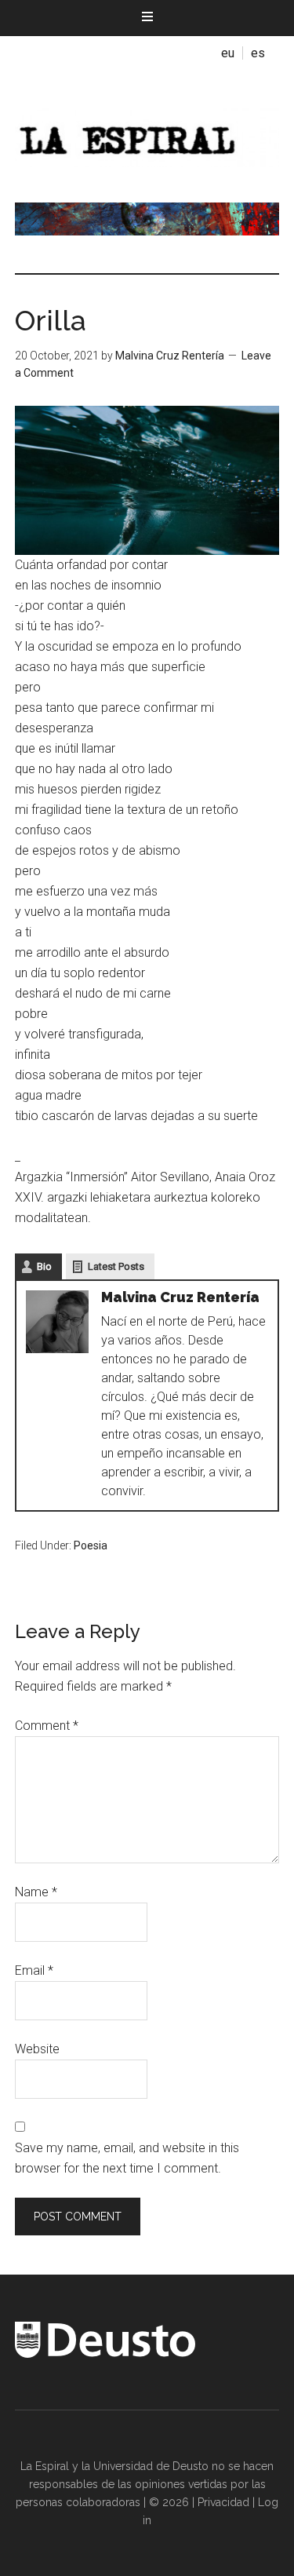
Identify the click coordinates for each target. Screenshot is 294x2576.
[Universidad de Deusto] (105, 2354)
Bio (44, 1266)
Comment (47, 1726)
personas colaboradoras (78, 2502)
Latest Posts (116, 1266)
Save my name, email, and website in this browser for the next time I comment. (127, 2158)
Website (37, 2049)
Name (36, 1892)
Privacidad (223, 2502)
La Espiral (147, 136)
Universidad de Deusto (151, 2466)
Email (34, 1970)
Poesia (91, 1545)
